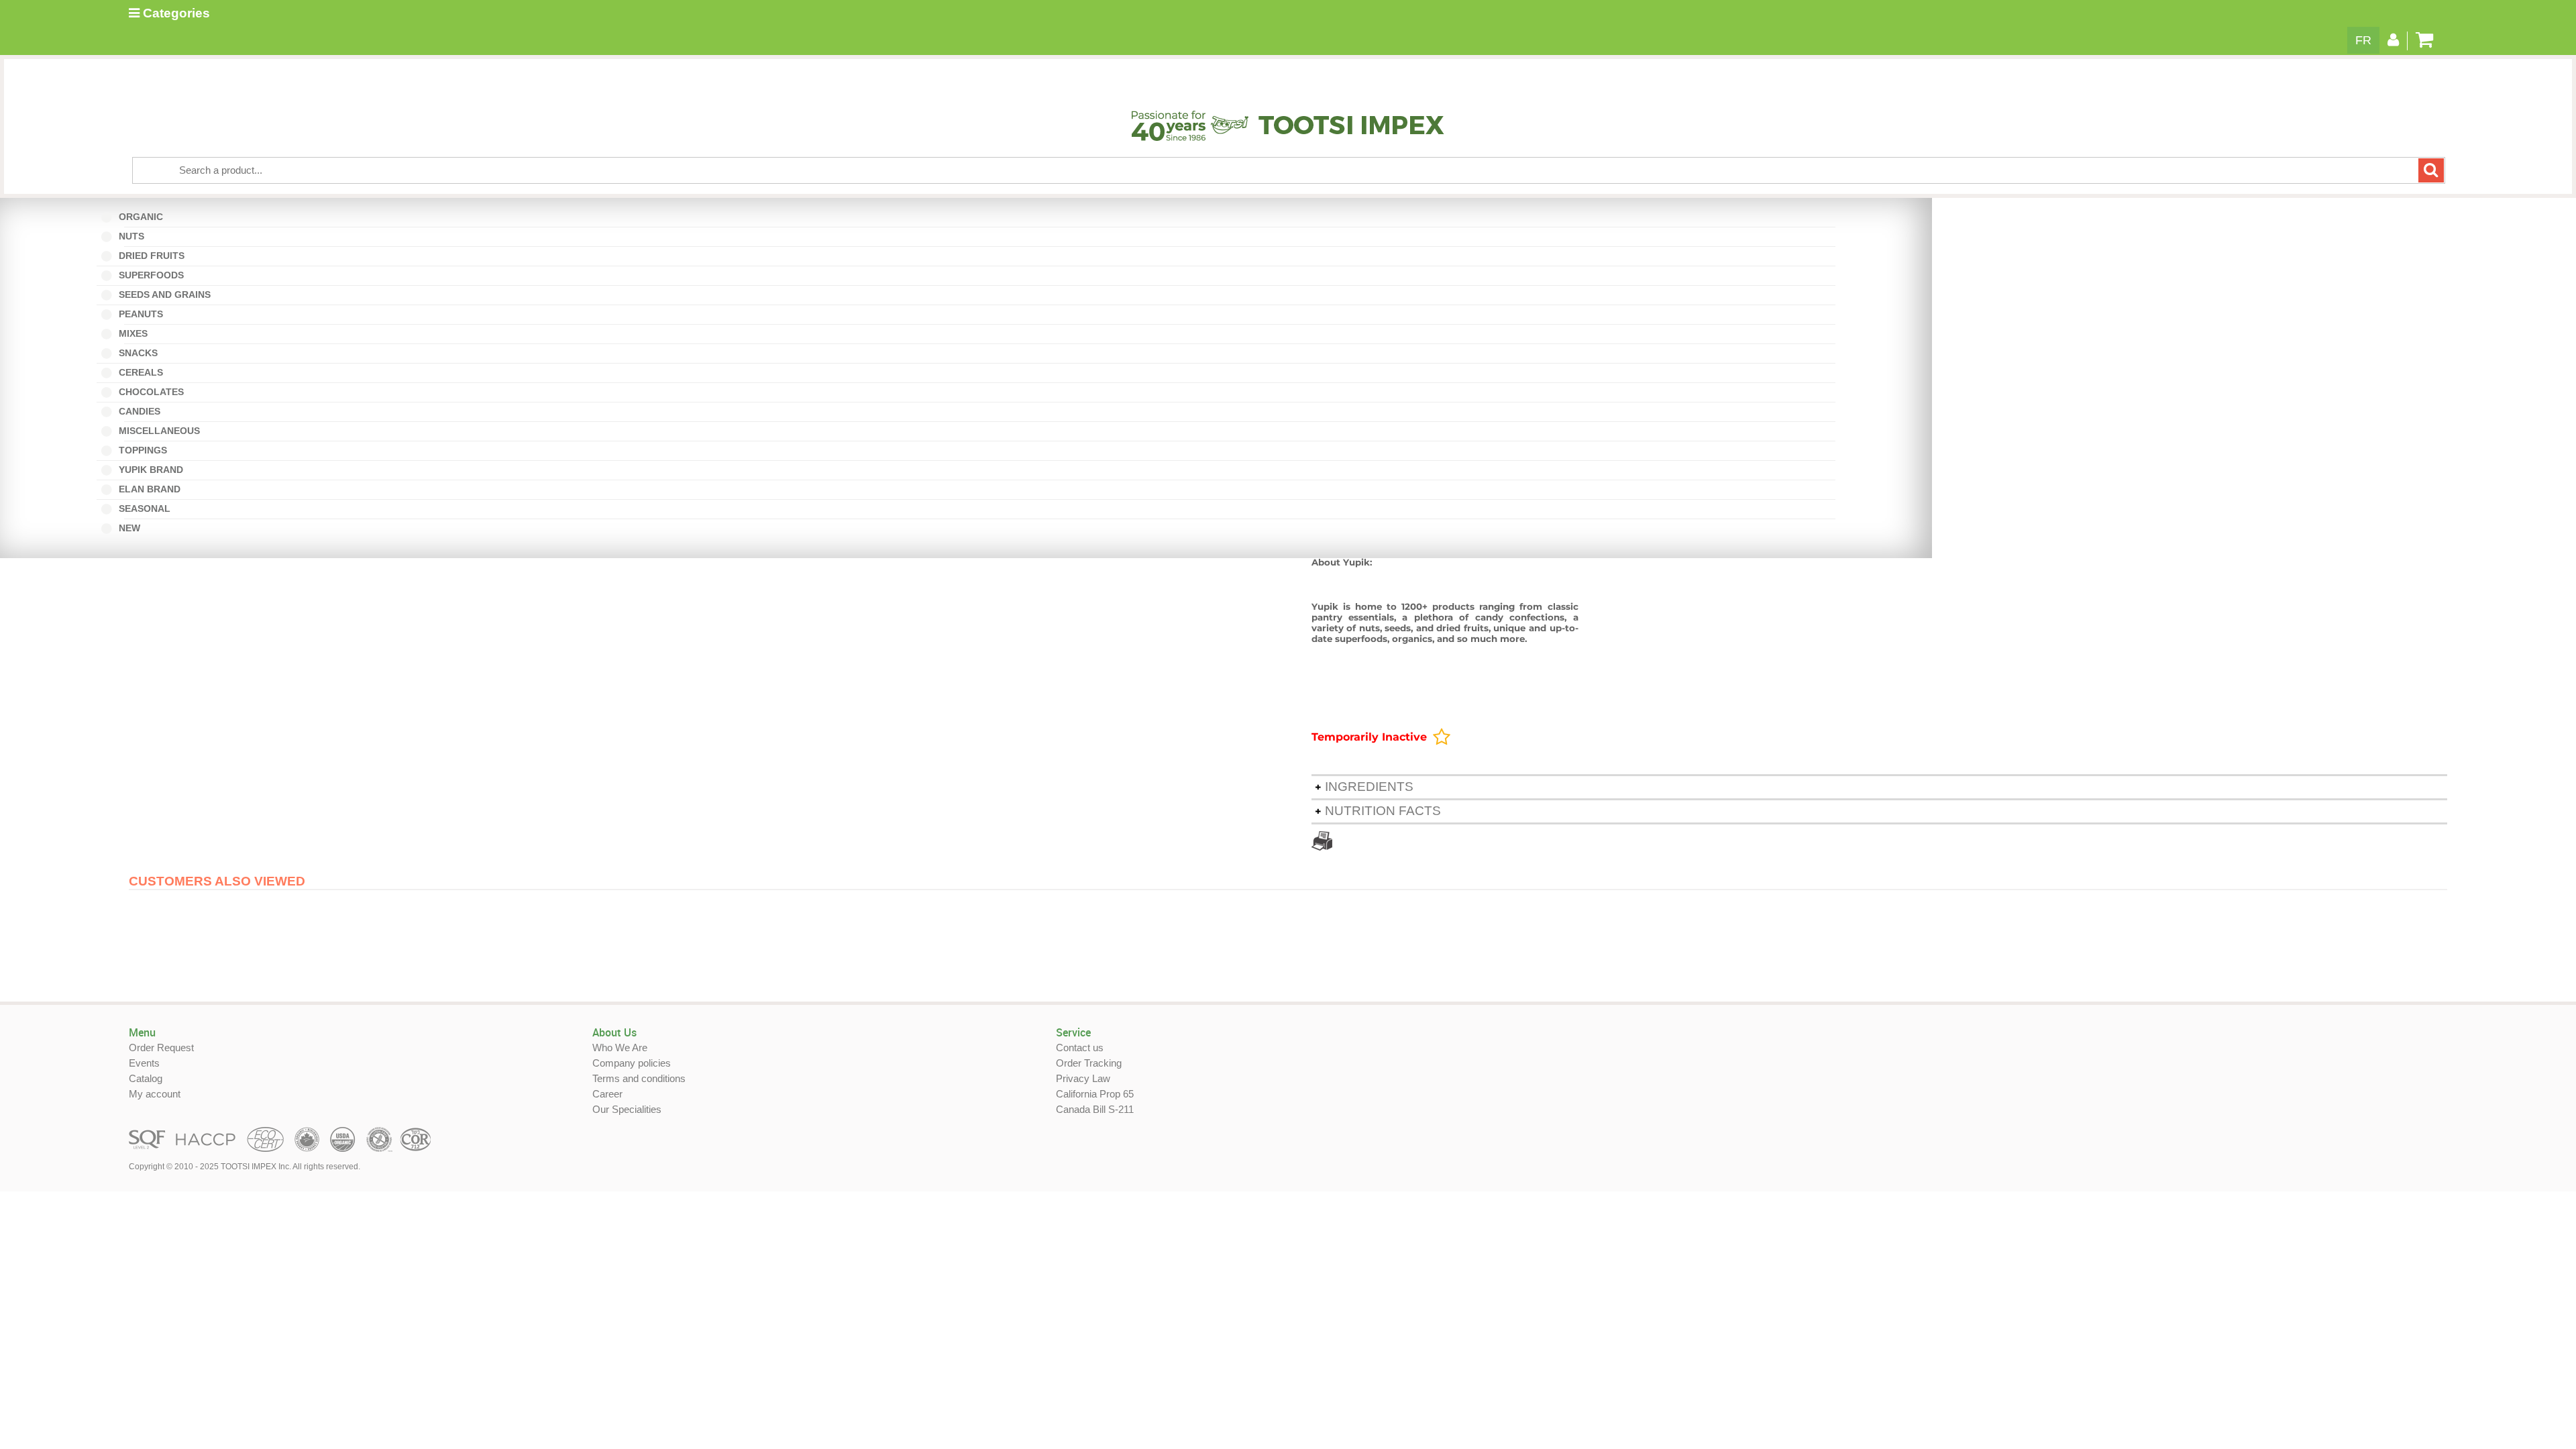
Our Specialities (627, 1109)
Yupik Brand (150, 470)
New (132, 528)
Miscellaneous (162, 431)
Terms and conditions (639, 1078)
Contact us (1080, 1048)
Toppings (142, 450)
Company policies (632, 1063)
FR (2363, 40)
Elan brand (148, 489)
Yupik (1325, 606)
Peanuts (144, 314)
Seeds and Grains (163, 294)
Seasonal (148, 508)
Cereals (140, 372)
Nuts (135, 236)
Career (607, 1094)
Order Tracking (1089, 1063)
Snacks (137, 353)
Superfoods (150, 275)
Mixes (136, 333)
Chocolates (150, 392)
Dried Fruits (150, 256)
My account (155, 1094)
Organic (144, 217)
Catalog (146, 1078)
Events (144, 1063)
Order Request (161, 1048)
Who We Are (620, 1048)
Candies (143, 411)
